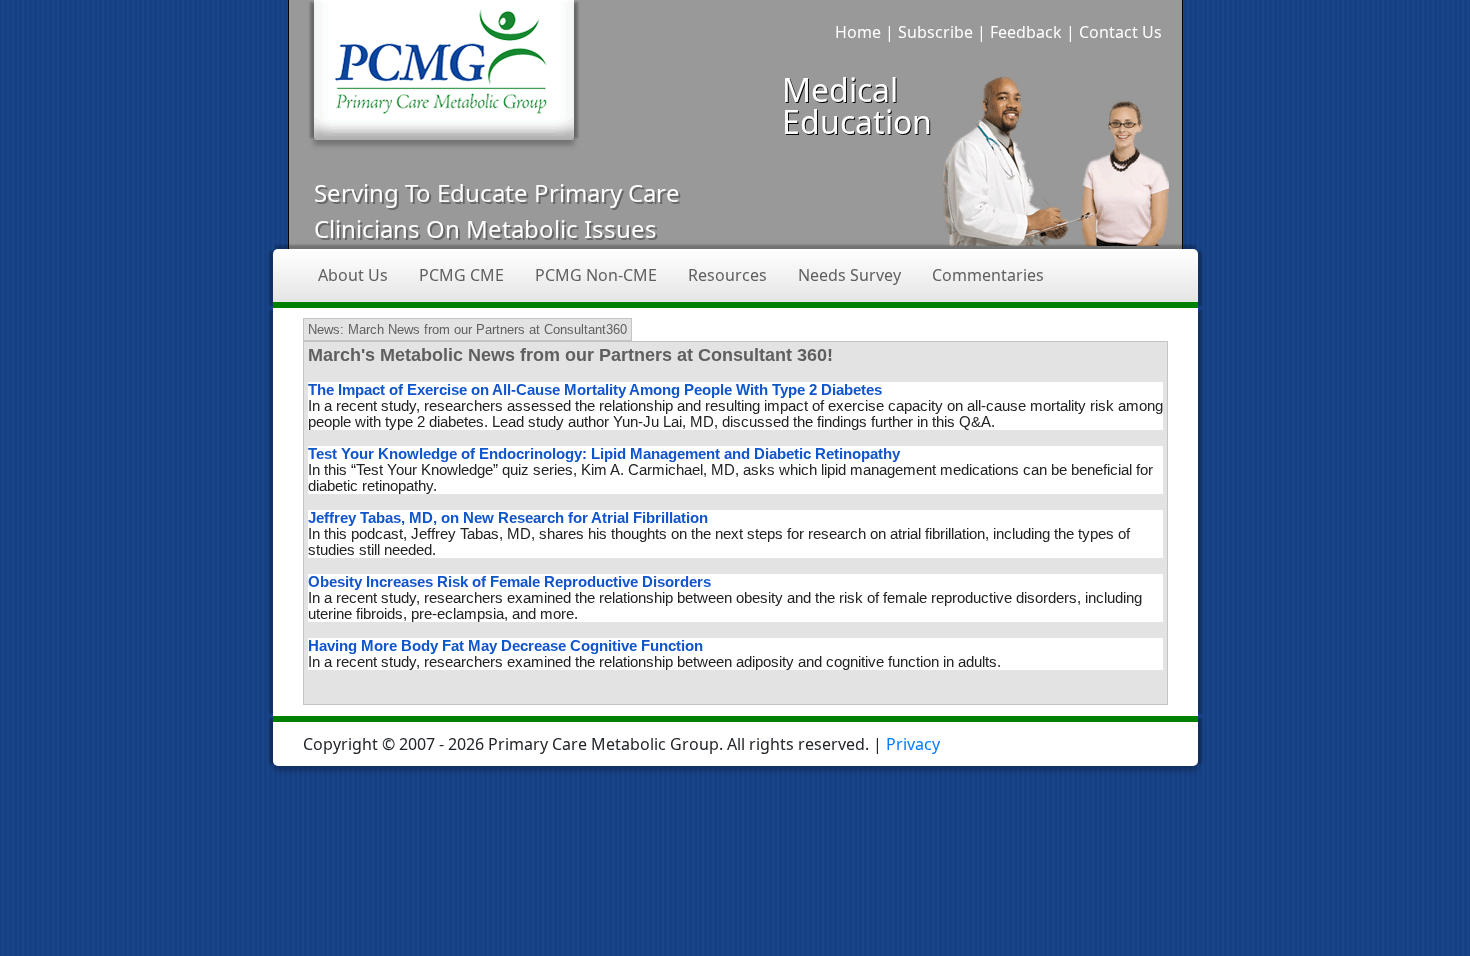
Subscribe (935, 32)
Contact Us (1120, 32)
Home (858, 32)
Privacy (913, 744)
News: (326, 329)
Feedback (1026, 32)
